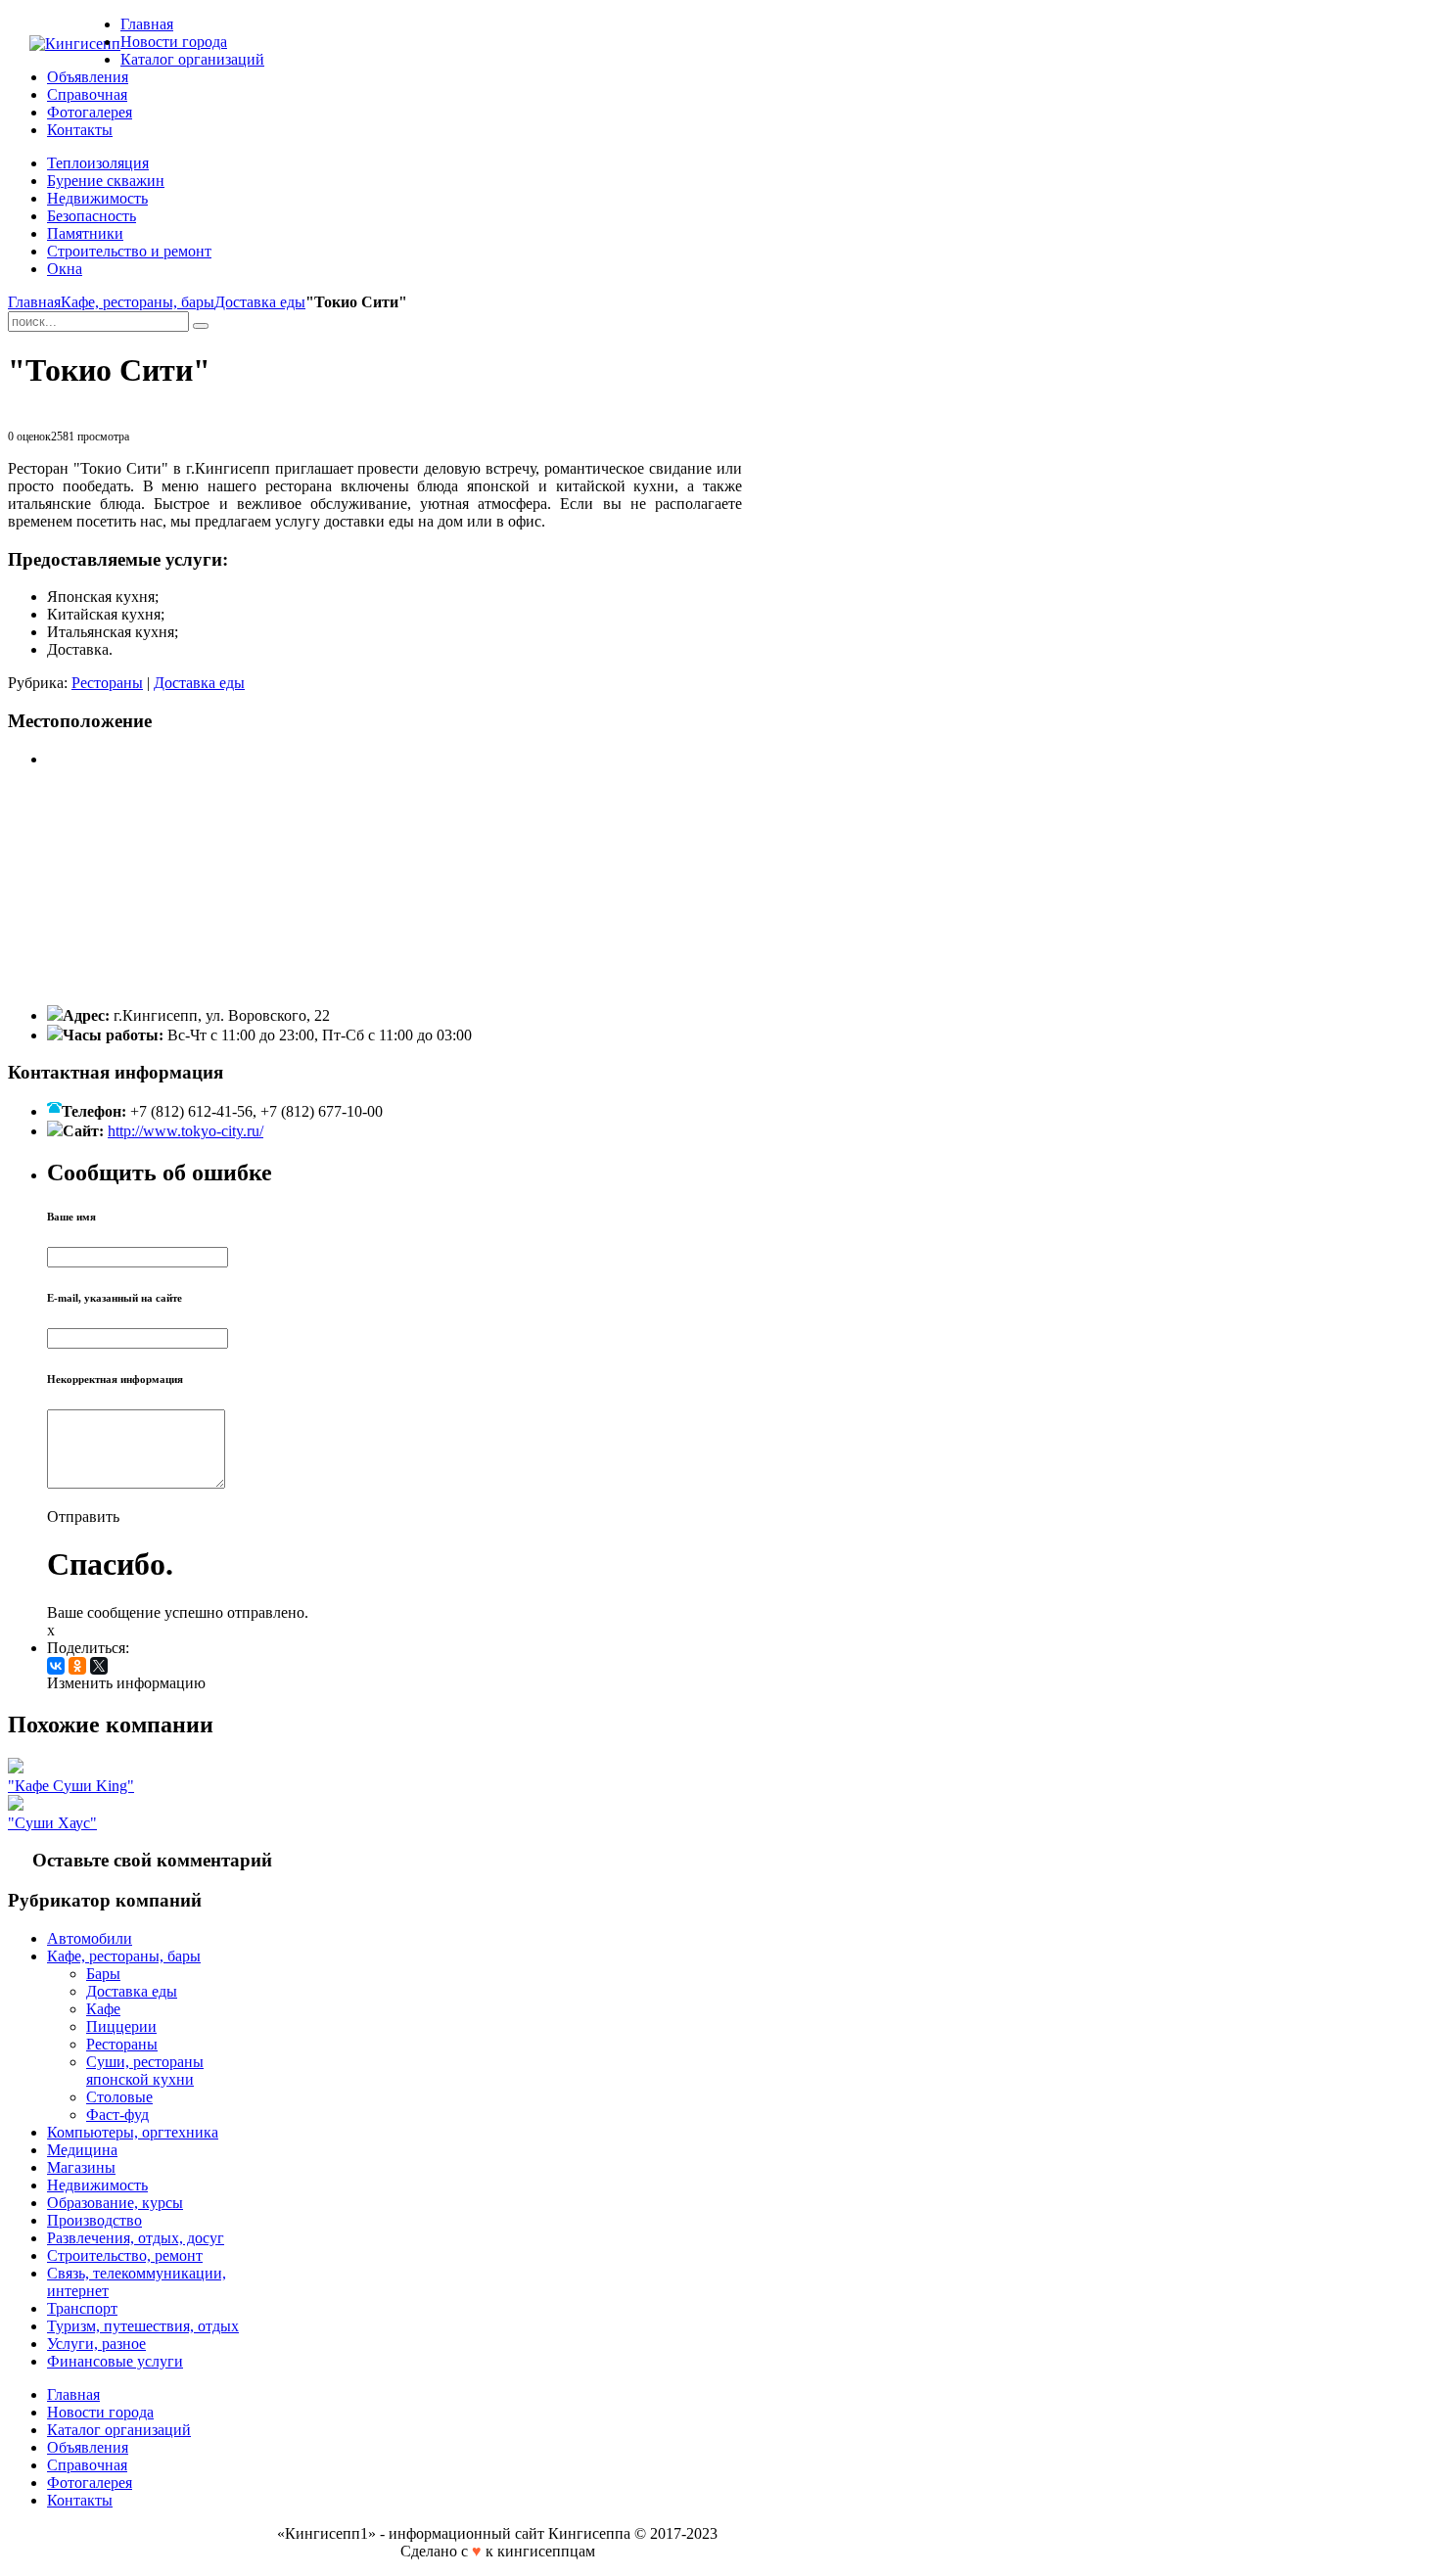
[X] (99, 1666)
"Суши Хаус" (52, 1823)
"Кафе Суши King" (71, 1786)
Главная (34, 302)
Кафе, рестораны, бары (138, 302)
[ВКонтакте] (56, 1666)
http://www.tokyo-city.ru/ (186, 1131)
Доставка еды (260, 302)
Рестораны (107, 683)
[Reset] (201, 326)
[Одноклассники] (77, 1666)
